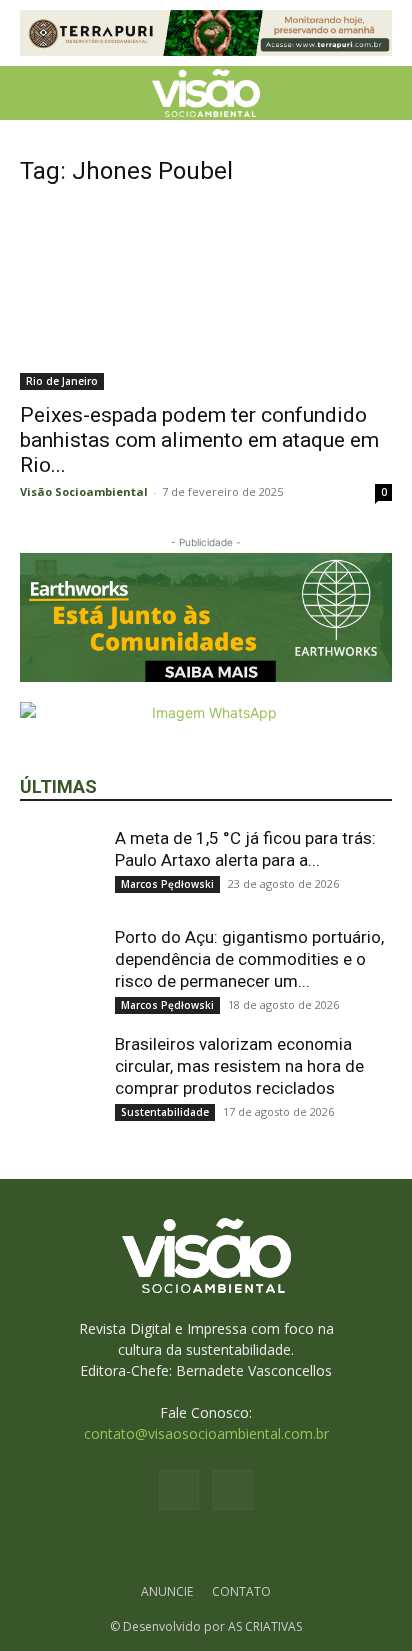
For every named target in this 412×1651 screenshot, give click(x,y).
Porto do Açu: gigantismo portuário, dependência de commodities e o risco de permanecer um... (249, 959)
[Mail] (233, 1490)
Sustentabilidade (165, 1112)
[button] (34, 93)
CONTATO (241, 1591)
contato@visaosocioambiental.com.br (206, 1433)
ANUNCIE (167, 1591)
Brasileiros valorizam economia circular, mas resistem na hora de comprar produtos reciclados (239, 1066)
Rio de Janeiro (62, 381)
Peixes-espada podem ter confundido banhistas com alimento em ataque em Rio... (199, 440)
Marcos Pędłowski (167, 884)
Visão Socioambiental (84, 491)
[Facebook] (179, 1490)
